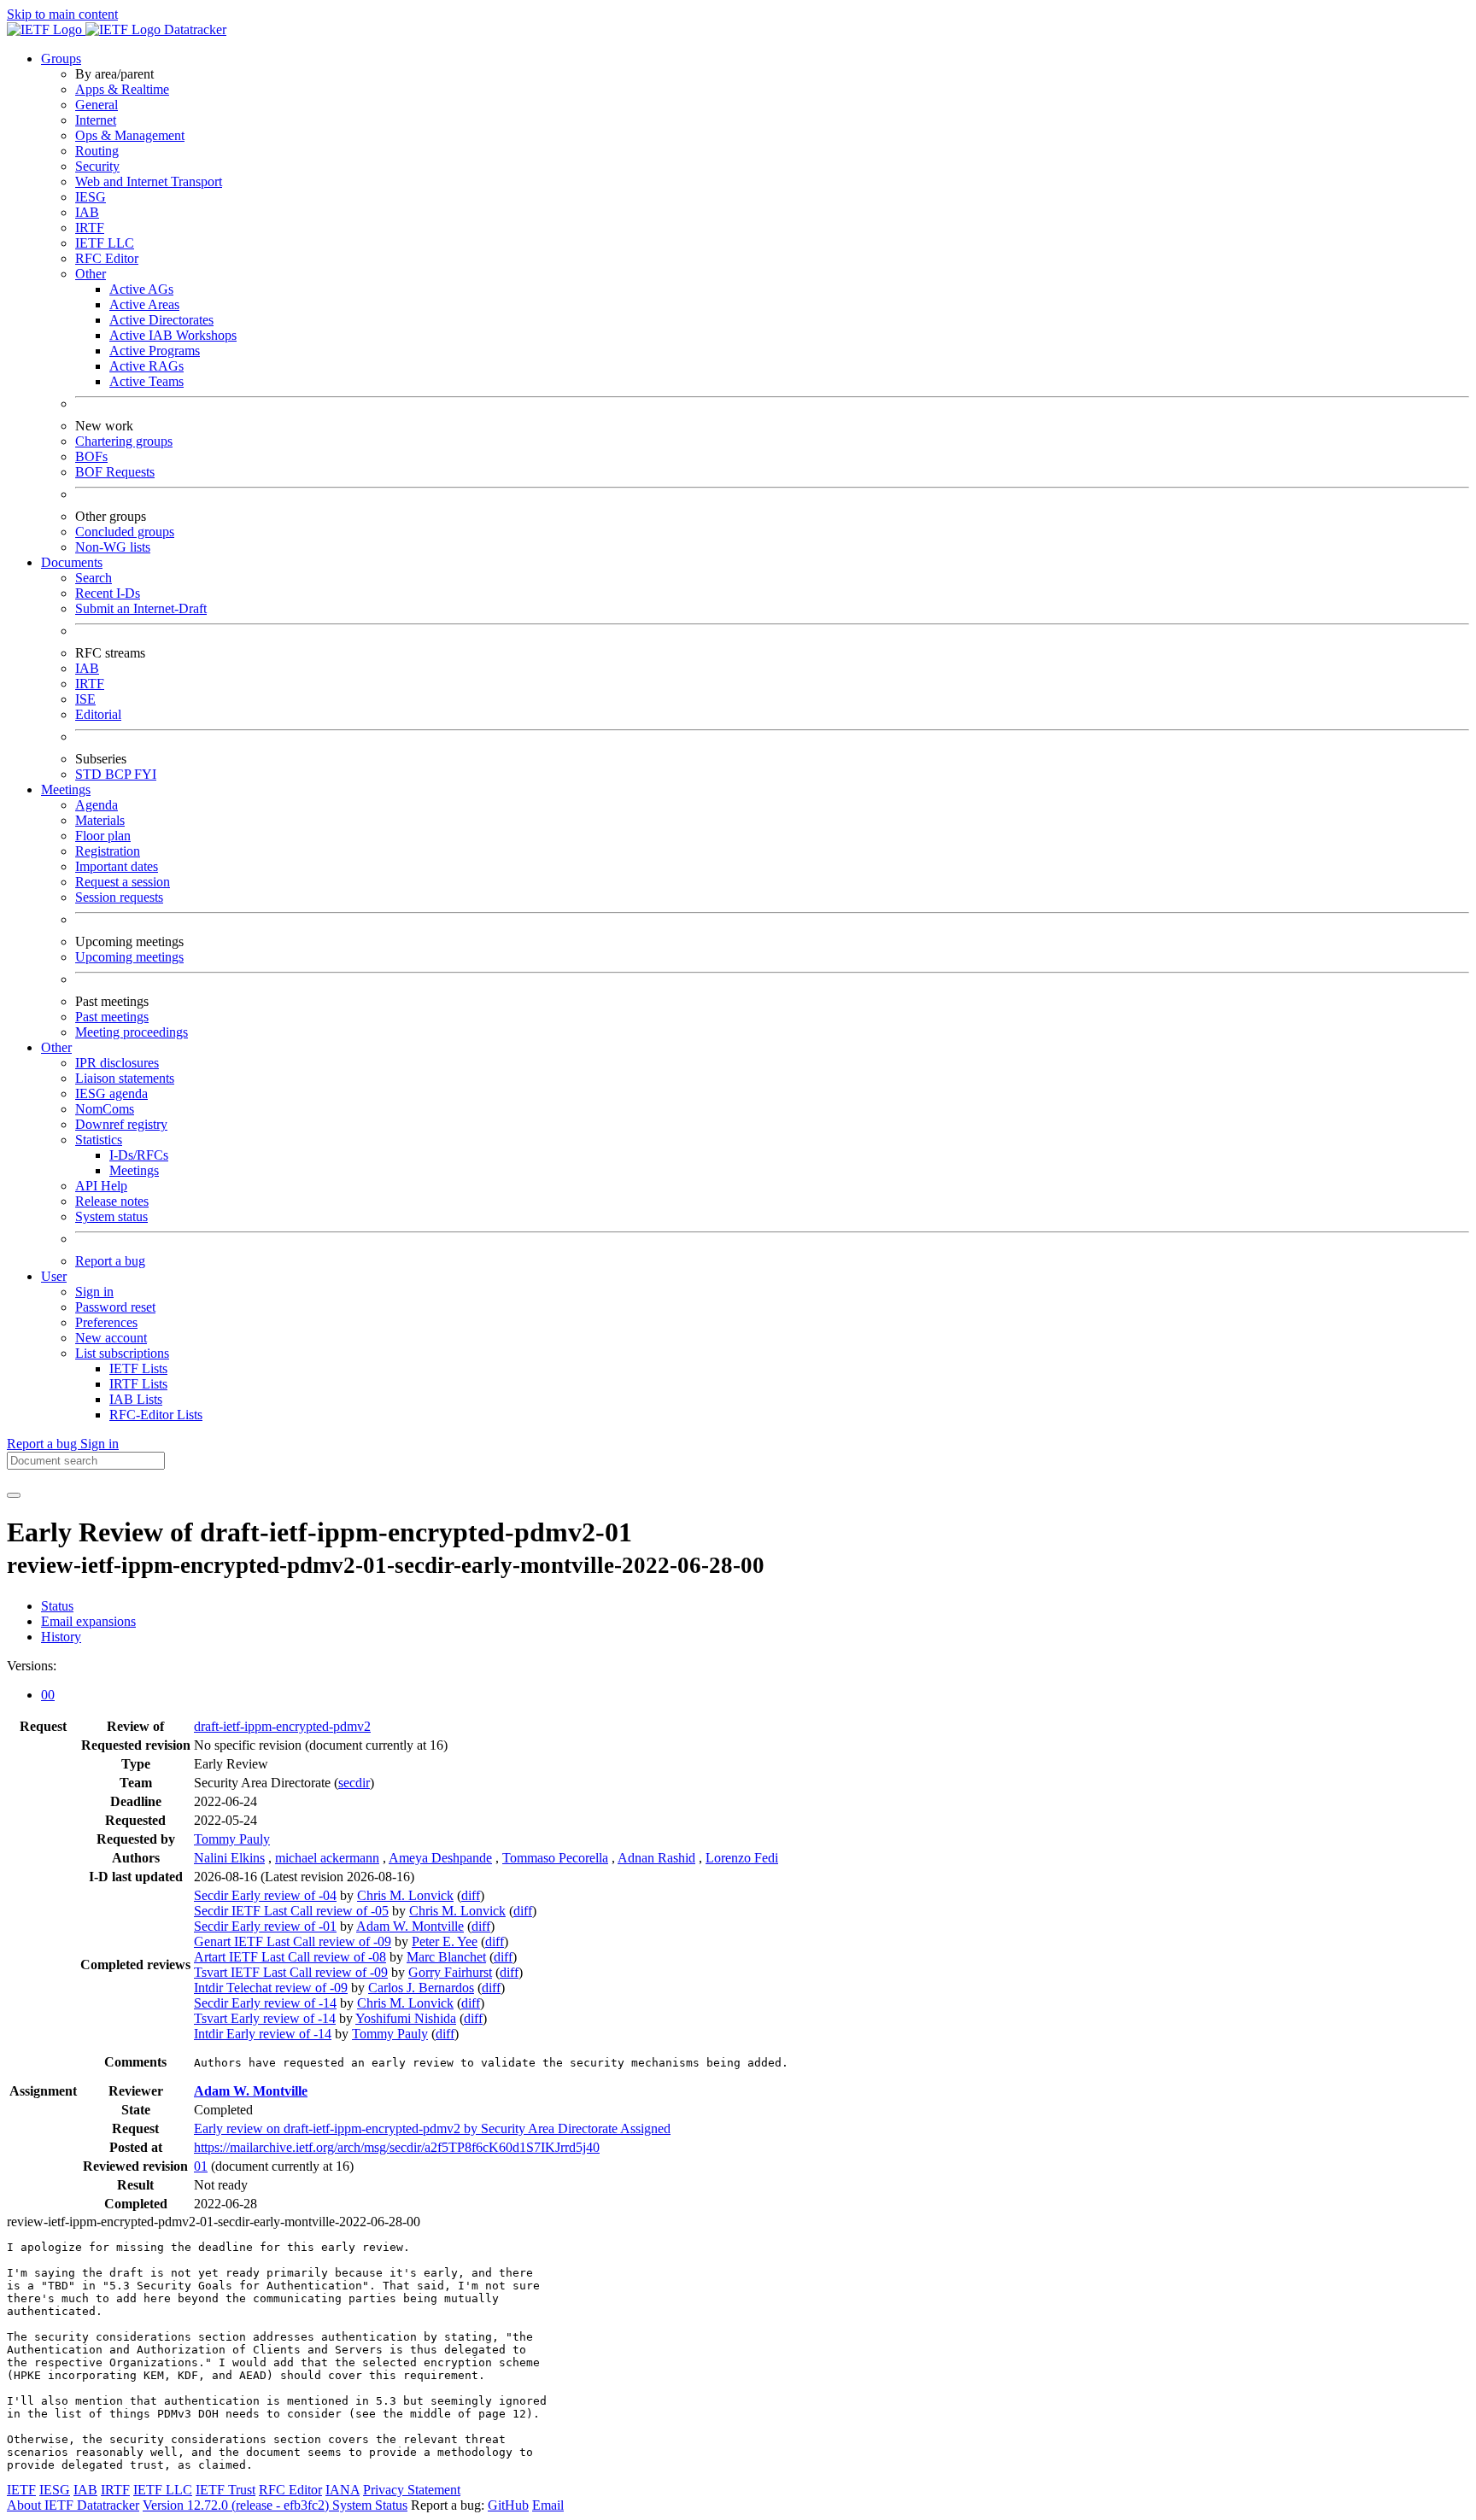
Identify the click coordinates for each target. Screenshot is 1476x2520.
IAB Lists (136, 1399)
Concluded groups (125, 532)
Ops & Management (130, 135)
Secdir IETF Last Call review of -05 (291, 1911)
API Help (101, 1186)
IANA (343, 2490)
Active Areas (144, 304)
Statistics (99, 1140)
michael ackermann (327, 1858)
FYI (145, 774)
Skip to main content (62, 14)
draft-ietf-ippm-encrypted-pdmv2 (282, 1726)
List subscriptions (122, 1353)
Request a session (123, 882)
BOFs (91, 456)
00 (48, 1695)
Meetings (134, 1170)
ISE (85, 699)
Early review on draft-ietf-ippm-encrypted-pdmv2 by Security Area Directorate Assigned (432, 2128)
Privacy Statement (412, 2490)
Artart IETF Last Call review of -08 (290, 1957)
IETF (21, 2490)
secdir (354, 1783)
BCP (120, 774)
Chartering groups (124, 441)
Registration (108, 851)
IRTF (90, 228)
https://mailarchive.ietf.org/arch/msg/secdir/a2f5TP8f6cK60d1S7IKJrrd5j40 (397, 2147)
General (97, 105)
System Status (370, 2505)
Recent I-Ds (108, 593)
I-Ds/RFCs (139, 1155)
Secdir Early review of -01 (265, 1926)
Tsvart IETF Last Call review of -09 (291, 1972)
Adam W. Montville (410, 1926)
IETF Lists (138, 1368)
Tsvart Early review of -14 (265, 2018)
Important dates (117, 866)
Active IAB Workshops (173, 335)
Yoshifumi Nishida (406, 2018)
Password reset (115, 1307)
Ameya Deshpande (440, 1858)
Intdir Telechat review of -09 (271, 1988)
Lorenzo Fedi (742, 1858)
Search (94, 578)
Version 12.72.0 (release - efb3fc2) (237, 2505)
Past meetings (112, 1017)
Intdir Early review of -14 (263, 2034)
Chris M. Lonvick (405, 1895)
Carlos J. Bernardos (421, 1988)
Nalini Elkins (229, 1858)
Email (548, 2505)
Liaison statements (125, 1078)
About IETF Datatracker (73, 2505)
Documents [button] (72, 562)
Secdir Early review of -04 (265, 1895)
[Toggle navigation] (14, 1495)
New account (111, 1338)
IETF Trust (225, 2490)
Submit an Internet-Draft (141, 608)
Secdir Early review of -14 (265, 2003)
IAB (87, 212)
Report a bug (110, 1261)
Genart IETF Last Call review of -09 (293, 1941)
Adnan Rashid (656, 1858)
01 (201, 2166)
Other (91, 274)
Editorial (98, 714)
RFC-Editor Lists (156, 1415)
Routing (97, 151)
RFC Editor (107, 258)
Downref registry (121, 1124)
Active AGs (141, 289)
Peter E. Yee (445, 1941)
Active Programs (155, 351)
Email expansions (88, 1621)
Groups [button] (61, 58)
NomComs (105, 1109)
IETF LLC (105, 243)
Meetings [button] (66, 789)
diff (471, 1895)
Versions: (32, 1666)
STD (90, 774)
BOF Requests (115, 472)
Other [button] (56, 1047)
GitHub (508, 2505)
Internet (96, 120)
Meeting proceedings (132, 1032)
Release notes (112, 1201)
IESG (91, 197)
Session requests (119, 897)
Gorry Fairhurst (450, 1972)
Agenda (97, 805)
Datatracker (193, 29)
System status (111, 1216)
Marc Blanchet (446, 1957)
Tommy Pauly (232, 1839)
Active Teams (146, 381)
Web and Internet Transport (149, 181)
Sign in (94, 1292)
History (61, 1637)
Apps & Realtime (122, 89)
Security (97, 166)
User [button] (54, 1276)
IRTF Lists (138, 1384)
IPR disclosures (117, 1063)
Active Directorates (161, 320)
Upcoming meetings (129, 957)
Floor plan (103, 836)
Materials (100, 820)
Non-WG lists (113, 547)
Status (57, 1606)
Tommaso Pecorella (555, 1858)
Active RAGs (146, 366)
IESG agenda (111, 1093)
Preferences (106, 1322)
